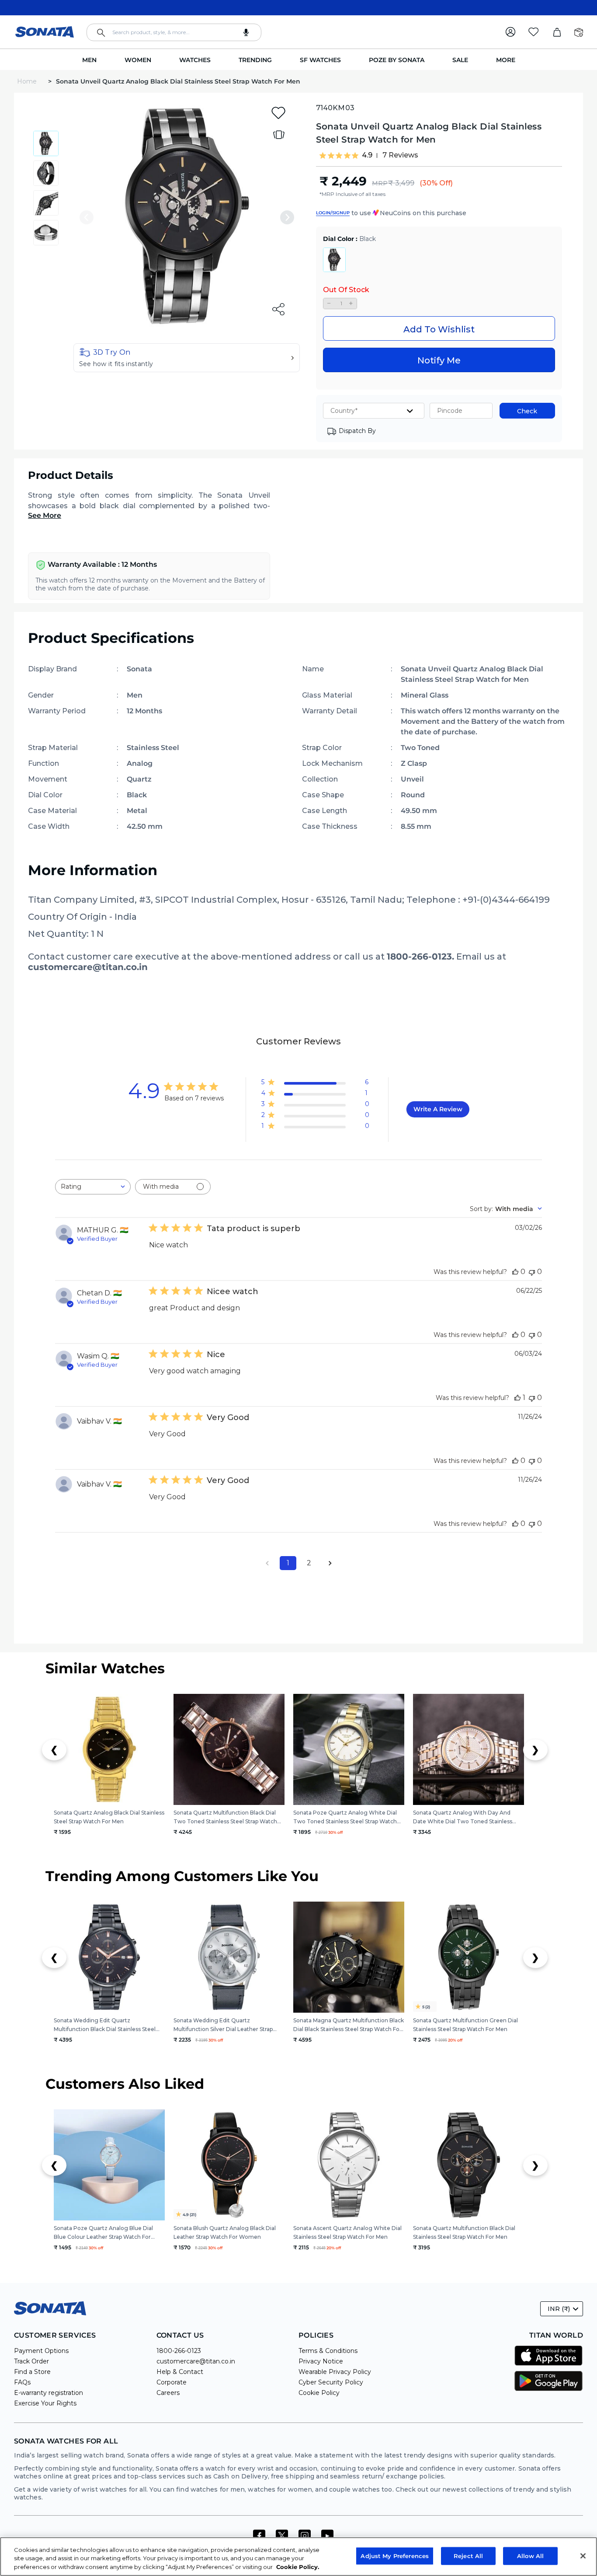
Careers (168, 2393)
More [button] (506, 60)
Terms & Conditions (328, 2351)
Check (527, 411)
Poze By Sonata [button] (397, 60)
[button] (187, 358)
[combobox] (174, 32)
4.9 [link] (367, 155)
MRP (380, 183)
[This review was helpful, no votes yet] (515, 1272)
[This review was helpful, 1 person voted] (517, 1398)
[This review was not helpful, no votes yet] (532, 1272)
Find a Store (32, 2372)
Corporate (172, 2382)
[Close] (583, 2556)
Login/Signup (333, 213)
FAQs (22, 2382)
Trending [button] (255, 60)
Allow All (530, 2555)
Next (287, 217)
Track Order (31, 2361)
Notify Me (439, 360)
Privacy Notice (321, 2361)
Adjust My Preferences (395, 2555)
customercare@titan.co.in (196, 2361)
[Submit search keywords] (101, 33)
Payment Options (41, 2351)
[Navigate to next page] (330, 1563)
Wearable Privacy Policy (335, 2372)
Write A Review (438, 1109)
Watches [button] (195, 60)
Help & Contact (180, 2372)
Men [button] (89, 60)
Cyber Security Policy (331, 2382)
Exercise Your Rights (45, 2403)
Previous (87, 217)
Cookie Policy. (298, 2567)
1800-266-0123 (179, 2351)
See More (45, 515)
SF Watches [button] (320, 60)
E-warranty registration (49, 2393)
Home (28, 81)
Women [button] (138, 60)
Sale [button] (460, 60)
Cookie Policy (319, 2393)
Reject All (468, 2555)
